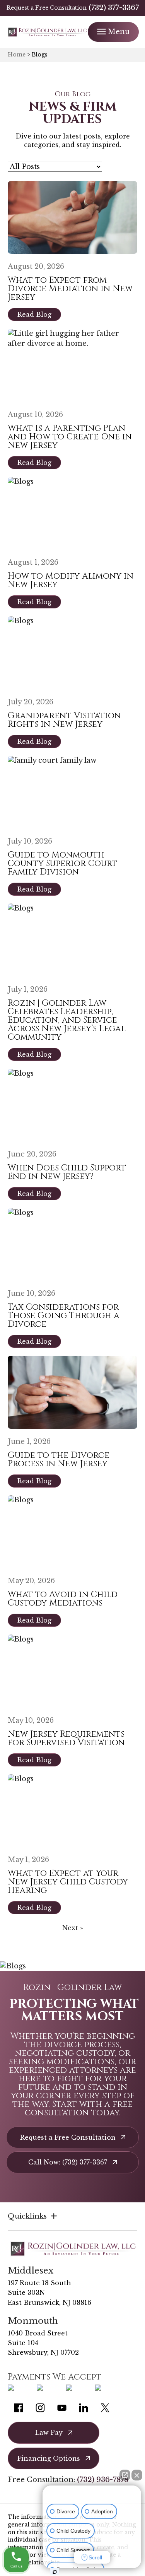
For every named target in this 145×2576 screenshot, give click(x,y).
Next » (73, 1928)
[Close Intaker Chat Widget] (137, 2475)
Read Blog (34, 314)
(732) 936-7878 (103, 2480)
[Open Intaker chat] (55, 2572)
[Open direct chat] (125, 2475)
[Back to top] (126, 19)
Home (17, 55)
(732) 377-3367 (114, 8)
